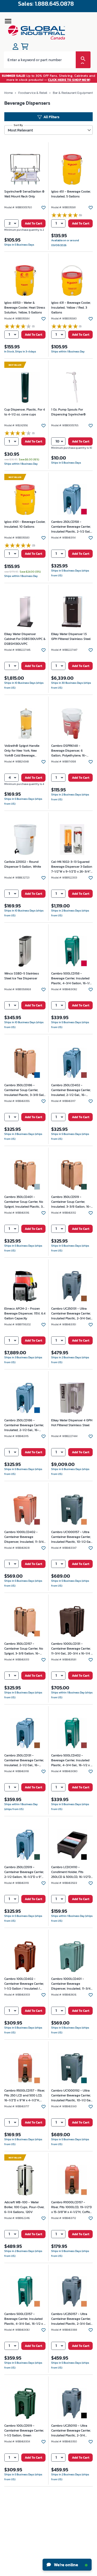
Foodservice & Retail (33, 93)
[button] (11, 224)
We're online (66, 2565)
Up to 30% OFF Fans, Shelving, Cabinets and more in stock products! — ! (49, 78)
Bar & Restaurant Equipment (73, 93)
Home (8, 93)
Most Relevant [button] (20, 130)
